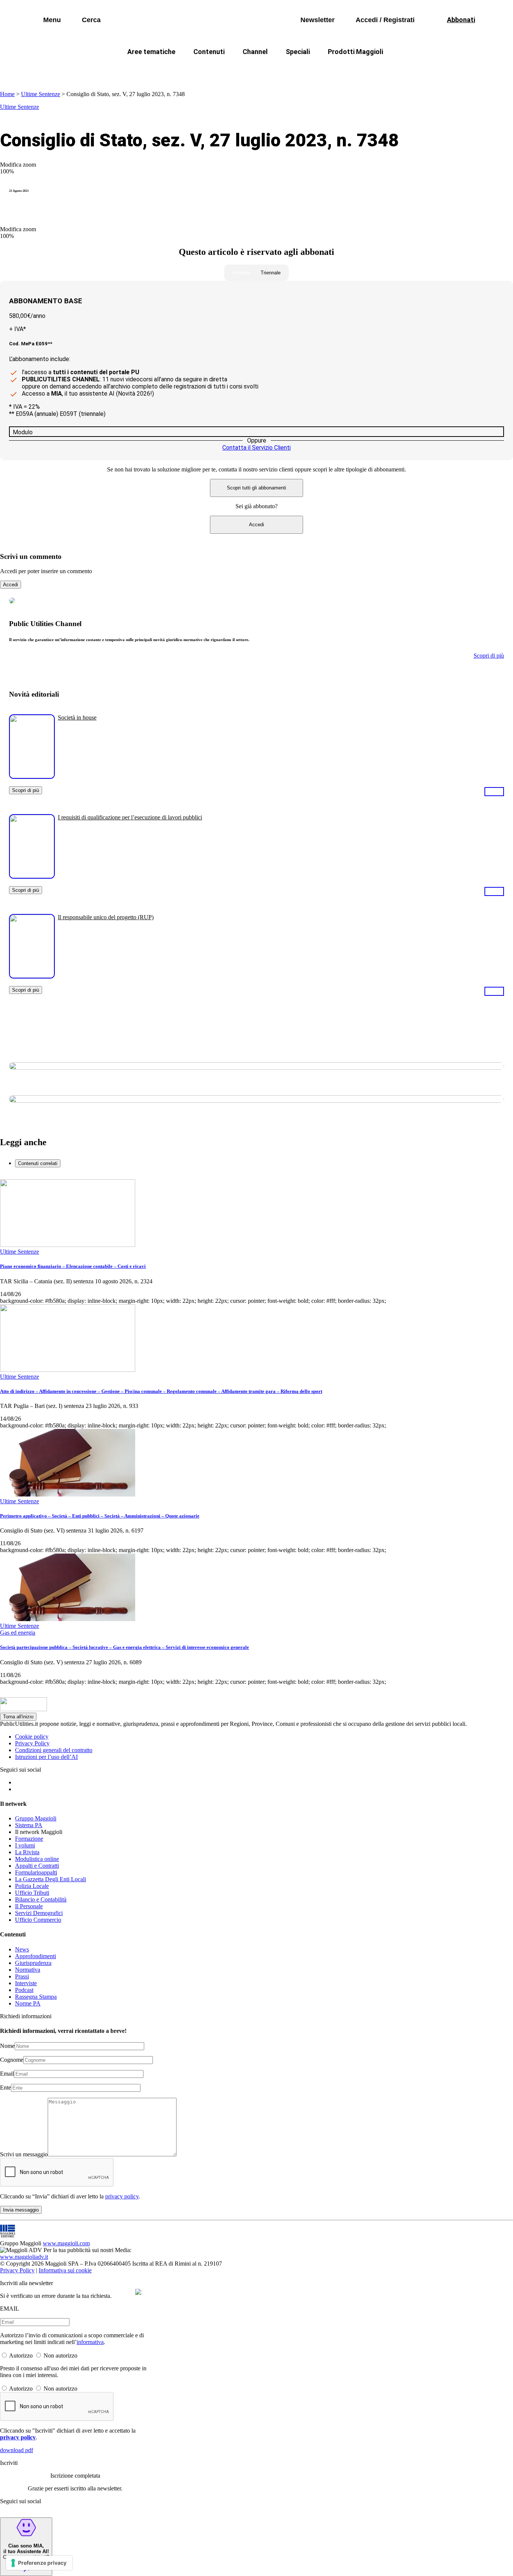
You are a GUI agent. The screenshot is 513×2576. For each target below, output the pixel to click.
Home (7, 94)
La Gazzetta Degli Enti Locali (51, 1879)
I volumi (25, 1845)
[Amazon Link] (494, 791)
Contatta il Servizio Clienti (256, 448)
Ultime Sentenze (41, 94)
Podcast (24, 1990)
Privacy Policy (32, 1743)
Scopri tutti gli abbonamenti (256, 488)
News (22, 1949)
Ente (5, 2087)
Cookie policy (32, 1737)
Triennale (271, 273)
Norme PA (28, 2003)
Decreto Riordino (146, 70)
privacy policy (122, 2196)
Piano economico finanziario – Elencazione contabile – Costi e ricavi (73, 1266)
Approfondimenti (35, 1956)
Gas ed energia (332, 70)
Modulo (23, 432)
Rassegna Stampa (36, 1997)
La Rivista (27, 1852)
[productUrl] (32, 776)
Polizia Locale (32, 1886)
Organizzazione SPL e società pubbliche (240, 70)
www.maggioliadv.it (24, 2257)
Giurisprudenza (33, 1963)
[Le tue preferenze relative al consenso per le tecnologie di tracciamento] (39, 2563)
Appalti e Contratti (37, 1866)
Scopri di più (26, 790)
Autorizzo (21, 2355)
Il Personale (29, 1906)
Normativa (28, 1970)
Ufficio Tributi (32, 1893)
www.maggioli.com (66, 2243)
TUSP (96, 70)
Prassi (22, 1976)
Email (7, 2074)
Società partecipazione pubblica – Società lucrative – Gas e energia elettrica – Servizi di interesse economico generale (124, 1647)
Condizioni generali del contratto (54, 1750)
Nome (7, 2046)
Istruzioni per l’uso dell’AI (46, 1757)
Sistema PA (29, 1825)
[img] (138, 2292)
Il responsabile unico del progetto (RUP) (106, 917)
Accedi (256, 525)
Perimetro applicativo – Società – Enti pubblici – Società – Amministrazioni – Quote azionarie (100, 1516)
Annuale (241, 273)
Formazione (29, 1839)
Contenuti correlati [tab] (38, 1163)
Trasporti (383, 70)
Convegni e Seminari (441, 70)
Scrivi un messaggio (24, 2154)
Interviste (26, 1983)
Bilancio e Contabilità (41, 1899)
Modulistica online (37, 1859)
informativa (90, 2342)
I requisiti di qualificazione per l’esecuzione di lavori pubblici (130, 817)
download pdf (17, 2450)
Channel (255, 52)
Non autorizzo (60, 2355)
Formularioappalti (36, 1872)
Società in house (77, 717)
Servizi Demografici (39, 1913)
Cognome (12, 2060)
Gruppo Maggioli (36, 1818)
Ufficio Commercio (38, 1920)
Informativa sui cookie (65, 2270)
